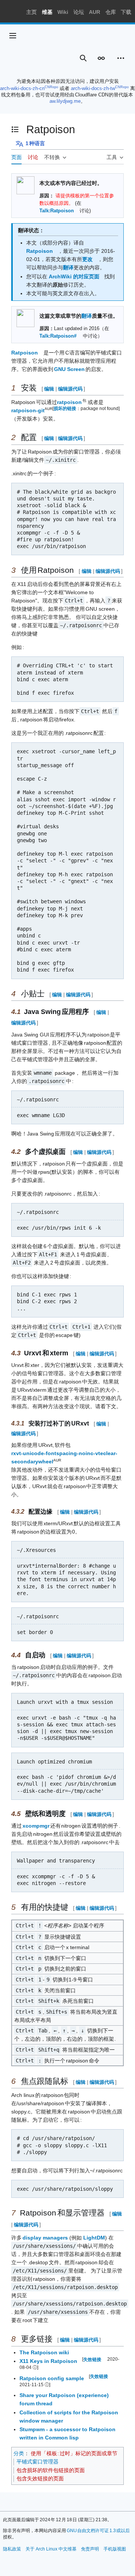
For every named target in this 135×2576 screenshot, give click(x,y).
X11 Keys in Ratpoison (48, 2361)
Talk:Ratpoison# (58, 336)
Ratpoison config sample (52, 2378)
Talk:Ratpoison (57, 211)
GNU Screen (70, 369)
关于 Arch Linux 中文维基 (51, 2549)
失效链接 (92, 2359)
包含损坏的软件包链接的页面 (51, 2470)
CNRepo (51, 87)
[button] (13, 36)
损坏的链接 (65, 408)
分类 (19, 2453)
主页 (31, 12)
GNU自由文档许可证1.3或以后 (98, 2531)
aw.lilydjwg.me (65, 101)
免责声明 (90, 2549)
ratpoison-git (28, 410)
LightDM (94, 2238)
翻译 (68, 267)
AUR (94, 12)
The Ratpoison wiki (44, 2352)
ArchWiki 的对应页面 (74, 276)
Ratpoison (40, 251)
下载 (126, 12)
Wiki (63, 12)
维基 (47, 12)
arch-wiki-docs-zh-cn (22, 88)
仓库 (111, 12)
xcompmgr (36, 1826)
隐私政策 (12, 2549)
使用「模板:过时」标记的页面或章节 (74, 2453)
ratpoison (70, 402)
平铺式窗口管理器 (37, 2462)
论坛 (79, 12)
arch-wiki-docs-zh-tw (93, 88)
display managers (45, 2238)
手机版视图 (115, 2549)
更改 (87, 259)
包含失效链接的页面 (40, 2478)
